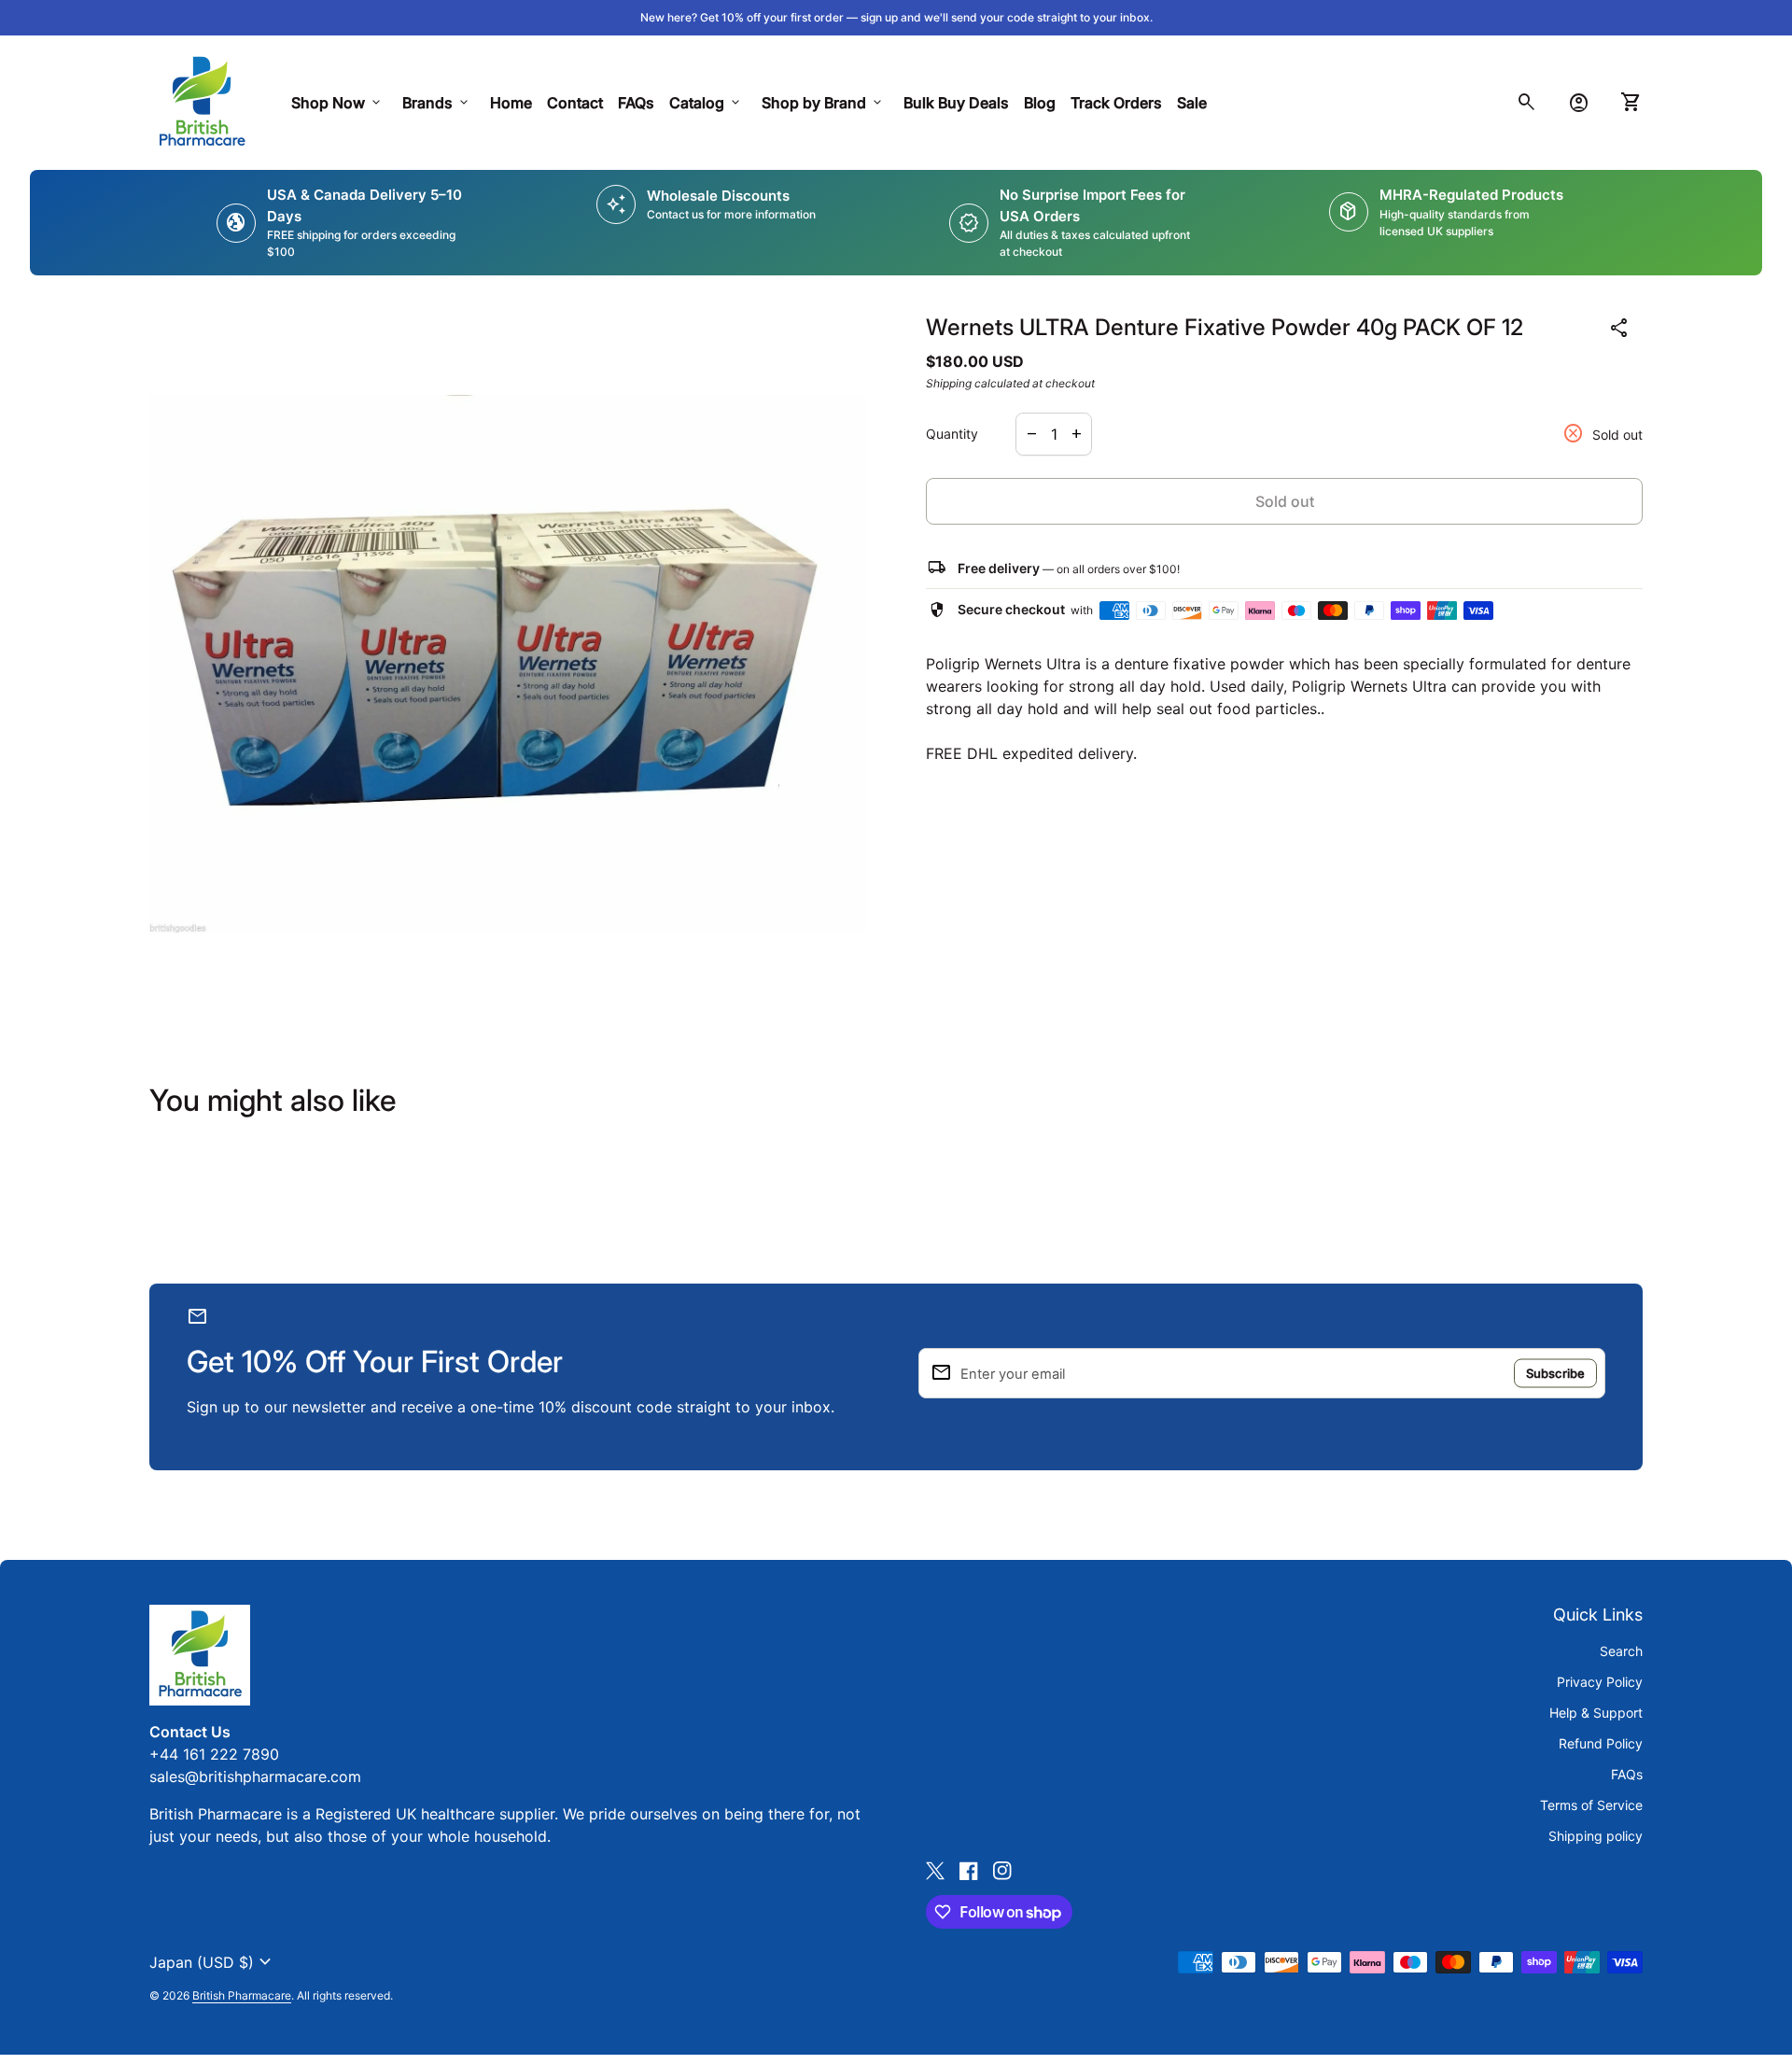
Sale (1192, 103)
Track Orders (1120, 102)
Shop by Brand (823, 103)
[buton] (213, 1962)
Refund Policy (1601, 1743)
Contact (575, 103)
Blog (1040, 103)
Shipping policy (1596, 1836)
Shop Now (337, 103)
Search (1621, 1651)
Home (511, 103)
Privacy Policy (1600, 1682)
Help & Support (1596, 1713)
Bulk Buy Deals (956, 103)
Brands (437, 103)
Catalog (706, 103)
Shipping (949, 383)
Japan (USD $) (213, 1962)
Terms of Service (1591, 1805)
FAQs (636, 103)
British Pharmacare (242, 1995)
